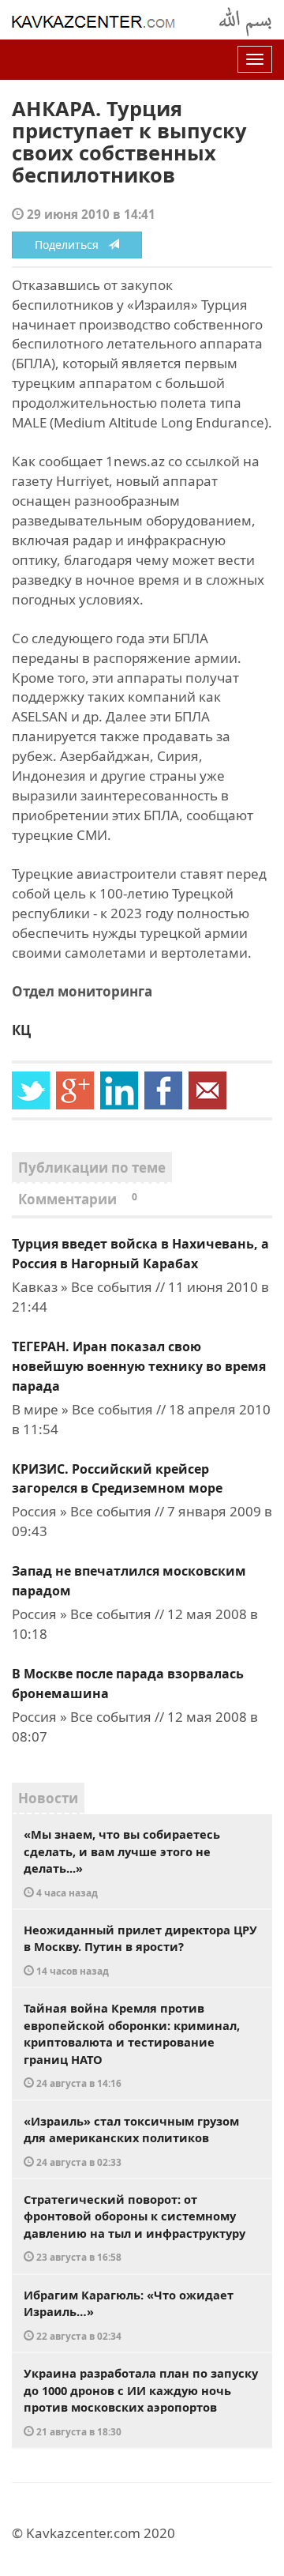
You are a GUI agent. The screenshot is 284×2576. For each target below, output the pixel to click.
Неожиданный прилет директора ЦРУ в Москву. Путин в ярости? (140, 1949)
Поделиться (71, 245)
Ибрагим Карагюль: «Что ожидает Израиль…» (129, 2314)
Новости (48, 1798)
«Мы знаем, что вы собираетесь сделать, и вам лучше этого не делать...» (122, 1862)
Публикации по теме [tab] (92, 1167)
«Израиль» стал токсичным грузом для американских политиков (131, 2141)
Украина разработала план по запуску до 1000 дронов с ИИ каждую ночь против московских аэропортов (141, 2401)
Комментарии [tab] (78, 1199)
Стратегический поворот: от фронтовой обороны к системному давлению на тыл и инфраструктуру (135, 2228)
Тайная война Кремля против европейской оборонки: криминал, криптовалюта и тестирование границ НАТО (132, 2045)
